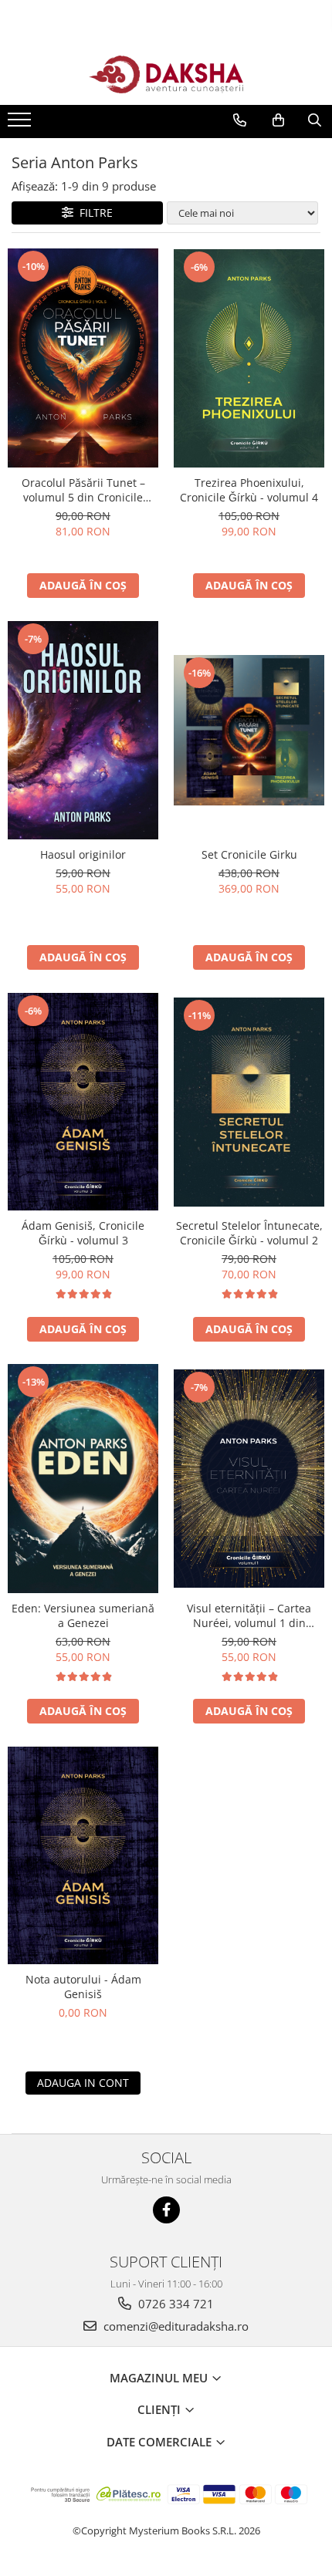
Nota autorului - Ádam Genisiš (83, 1987)
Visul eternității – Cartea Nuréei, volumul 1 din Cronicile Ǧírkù (249, 1615)
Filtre (93, 213)
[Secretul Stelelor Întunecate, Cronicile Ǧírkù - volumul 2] (249, 1102)
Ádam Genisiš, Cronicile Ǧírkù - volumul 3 (83, 1233)
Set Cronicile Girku (249, 854)
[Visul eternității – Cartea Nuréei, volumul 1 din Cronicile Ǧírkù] (249, 1479)
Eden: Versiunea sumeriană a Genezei (83, 1615)
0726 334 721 (174, 2304)
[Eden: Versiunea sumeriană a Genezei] (83, 1478)
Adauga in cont (83, 2083)
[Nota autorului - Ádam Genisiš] (83, 1855)
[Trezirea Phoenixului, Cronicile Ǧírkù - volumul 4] (249, 358)
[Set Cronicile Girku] (249, 730)
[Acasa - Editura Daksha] (166, 74)
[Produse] (21, 124)
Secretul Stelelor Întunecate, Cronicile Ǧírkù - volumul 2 (249, 1233)
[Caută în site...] (315, 120)
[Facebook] (166, 2210)
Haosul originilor (83, 854)
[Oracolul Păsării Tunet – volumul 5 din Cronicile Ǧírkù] (83, 358)
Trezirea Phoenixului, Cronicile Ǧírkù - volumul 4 (249, 490)
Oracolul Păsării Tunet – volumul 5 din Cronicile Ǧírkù (83, 490)
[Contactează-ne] (240, 120)
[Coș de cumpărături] (278, 120)
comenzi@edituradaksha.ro (174, 2326)
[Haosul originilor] (83, 730)
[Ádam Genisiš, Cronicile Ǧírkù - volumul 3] (83, 1102)
